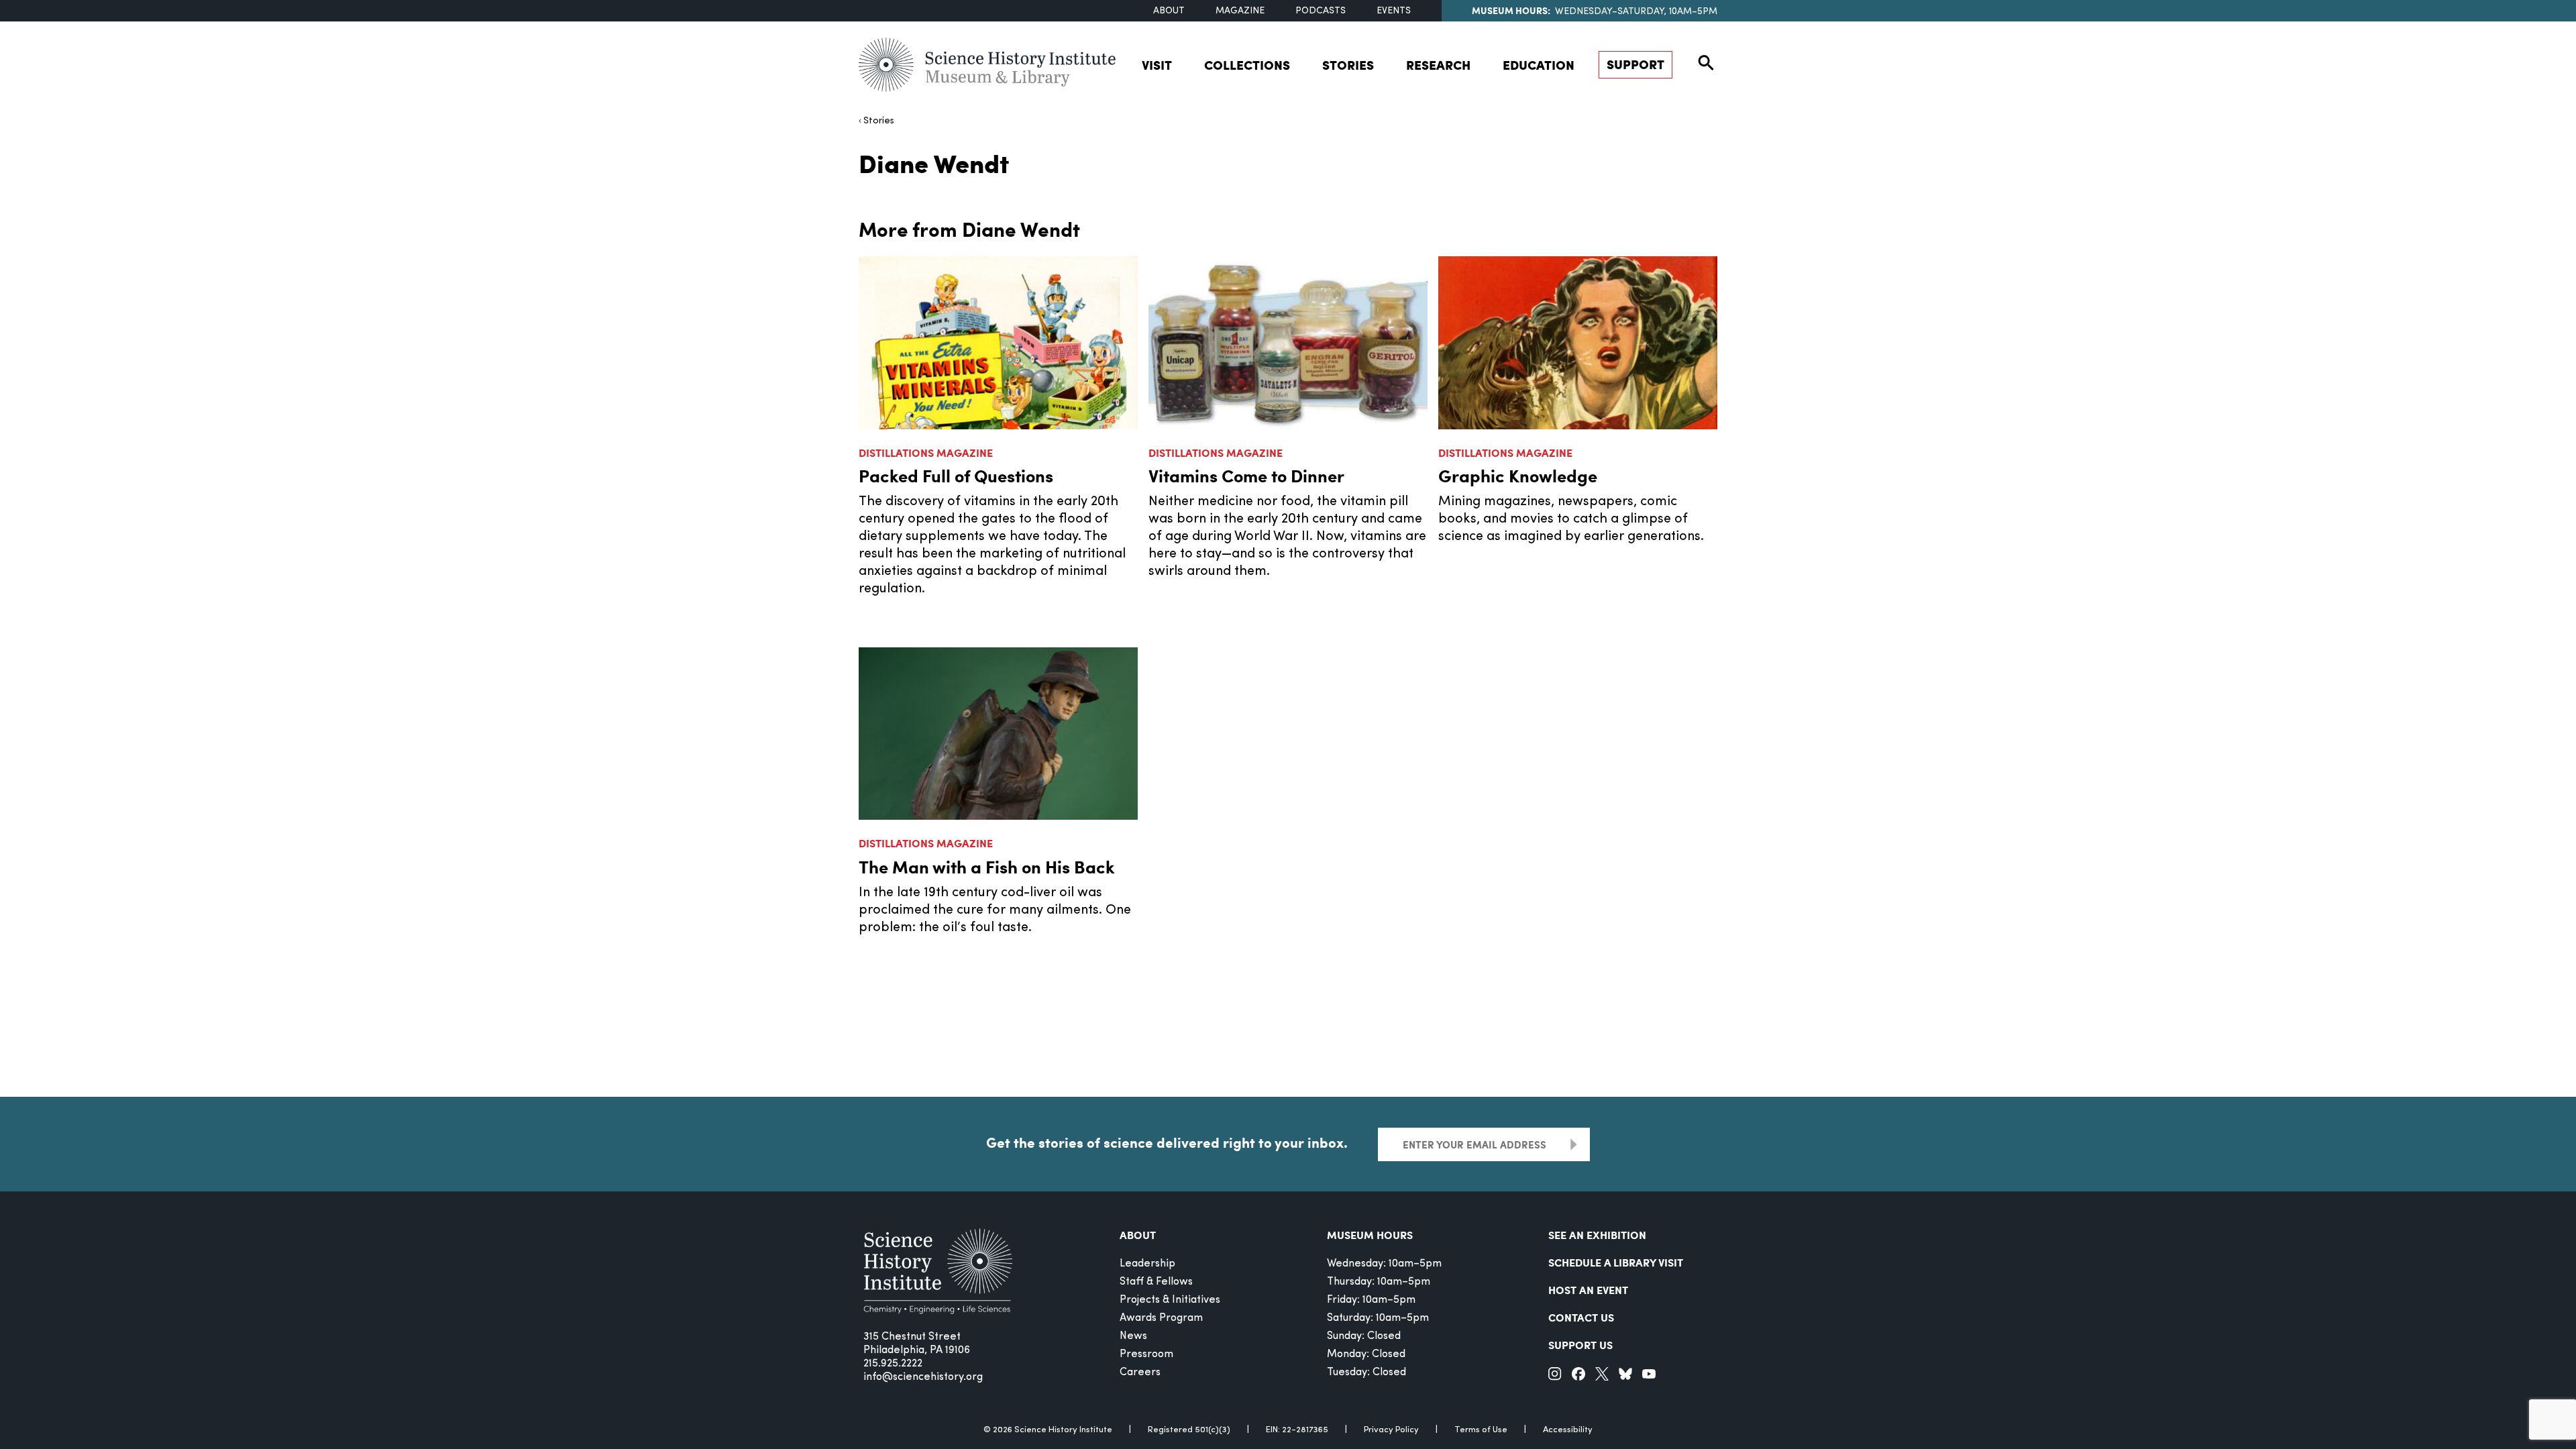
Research (1438, 65)
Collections (1247, 65)
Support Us (1580, 1345)
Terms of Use (1481, 1430)
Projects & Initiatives (1170, 1300)
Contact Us (1581, 1317)
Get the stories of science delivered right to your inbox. (1167, 1142)
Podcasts (1321, 11)
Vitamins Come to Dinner (1246, 475)
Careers (1140, 1373)
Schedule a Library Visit (1616, 1262)
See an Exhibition (1597, 1235)
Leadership (1147, 1264)
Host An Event (1588, 1290)
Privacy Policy (1391, 1430)
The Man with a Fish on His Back (987, 866)
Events (1394, 11)
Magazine (1240, 11)
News (1133, 1336)
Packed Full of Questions (956, 475)
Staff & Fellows (1156, 1282)
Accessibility (1568, 1430)
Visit (1157, 65)
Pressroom (1146, 1354)
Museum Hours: (1511, 10)
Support (1635, 64)
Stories (1348, 65)
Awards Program (1161, 1318)
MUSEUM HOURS (1370, 1235)
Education (1539, 65)
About (1169, 11)
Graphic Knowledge (1518, 475)
